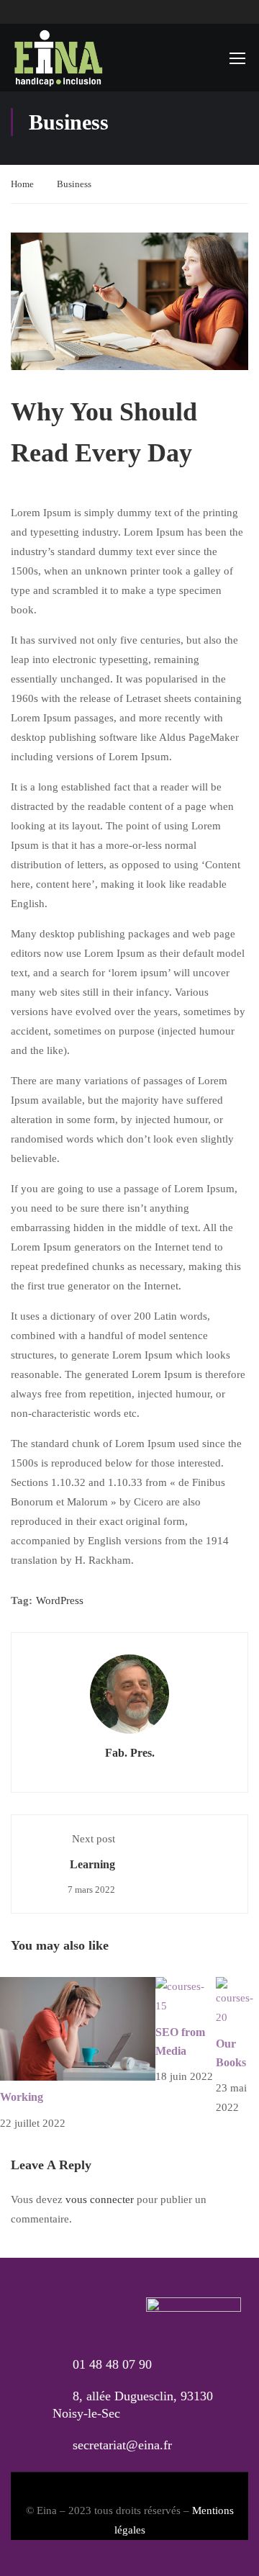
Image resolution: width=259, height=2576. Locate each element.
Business (74, 184)
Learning (92, 1864)
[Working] (78, 2028)
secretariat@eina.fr (122, 2445)
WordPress (60, 1600)
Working (22, 2097)
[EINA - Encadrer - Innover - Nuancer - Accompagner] (58, 58)
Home (22, 184)
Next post (94, 1839)
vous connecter (100, 2199)
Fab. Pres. (130, 1753)
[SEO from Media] (186, 1996)
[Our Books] (237, 2001)
